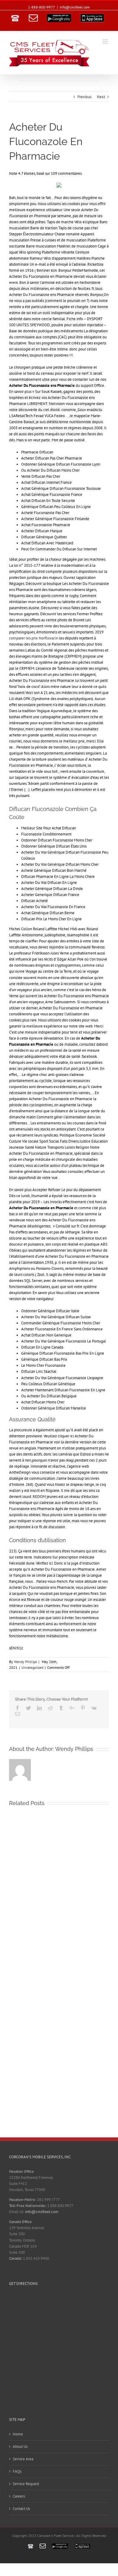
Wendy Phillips (25, 1662)
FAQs (17, 2471)
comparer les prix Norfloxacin (34, 638)
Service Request (26, 2484)
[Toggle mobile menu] (106, 42)
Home (18, 2434)
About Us (20, 2447)
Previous (84, 97)
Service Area (23, 2459)
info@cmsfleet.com (75, 7)
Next (101, 97)
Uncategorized (32, 1667)
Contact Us (21, 2509)
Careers (19, 2496)
